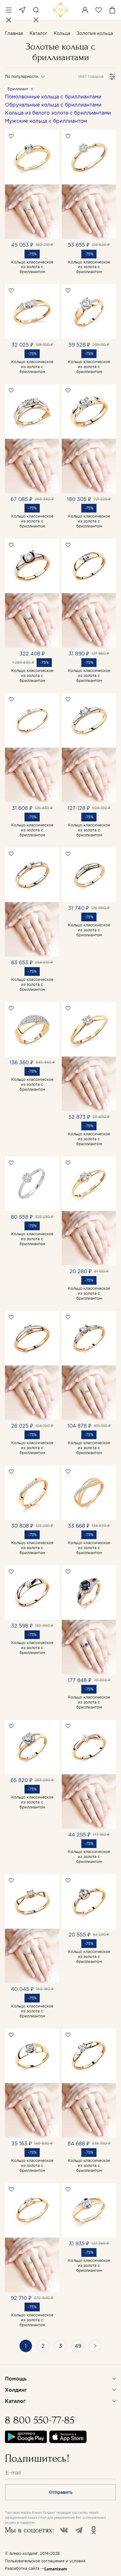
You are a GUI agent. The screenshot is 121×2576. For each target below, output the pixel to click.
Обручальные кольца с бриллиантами (53, 105)
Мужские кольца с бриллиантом (46, 121)
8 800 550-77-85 (40, 2420)
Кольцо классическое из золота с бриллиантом (32, 267)
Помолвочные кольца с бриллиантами (53, 97)
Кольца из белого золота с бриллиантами (58, 113)
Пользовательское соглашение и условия (45, 2561)
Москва (22, 10)
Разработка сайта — (25, 2568)
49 (78, 2346)
